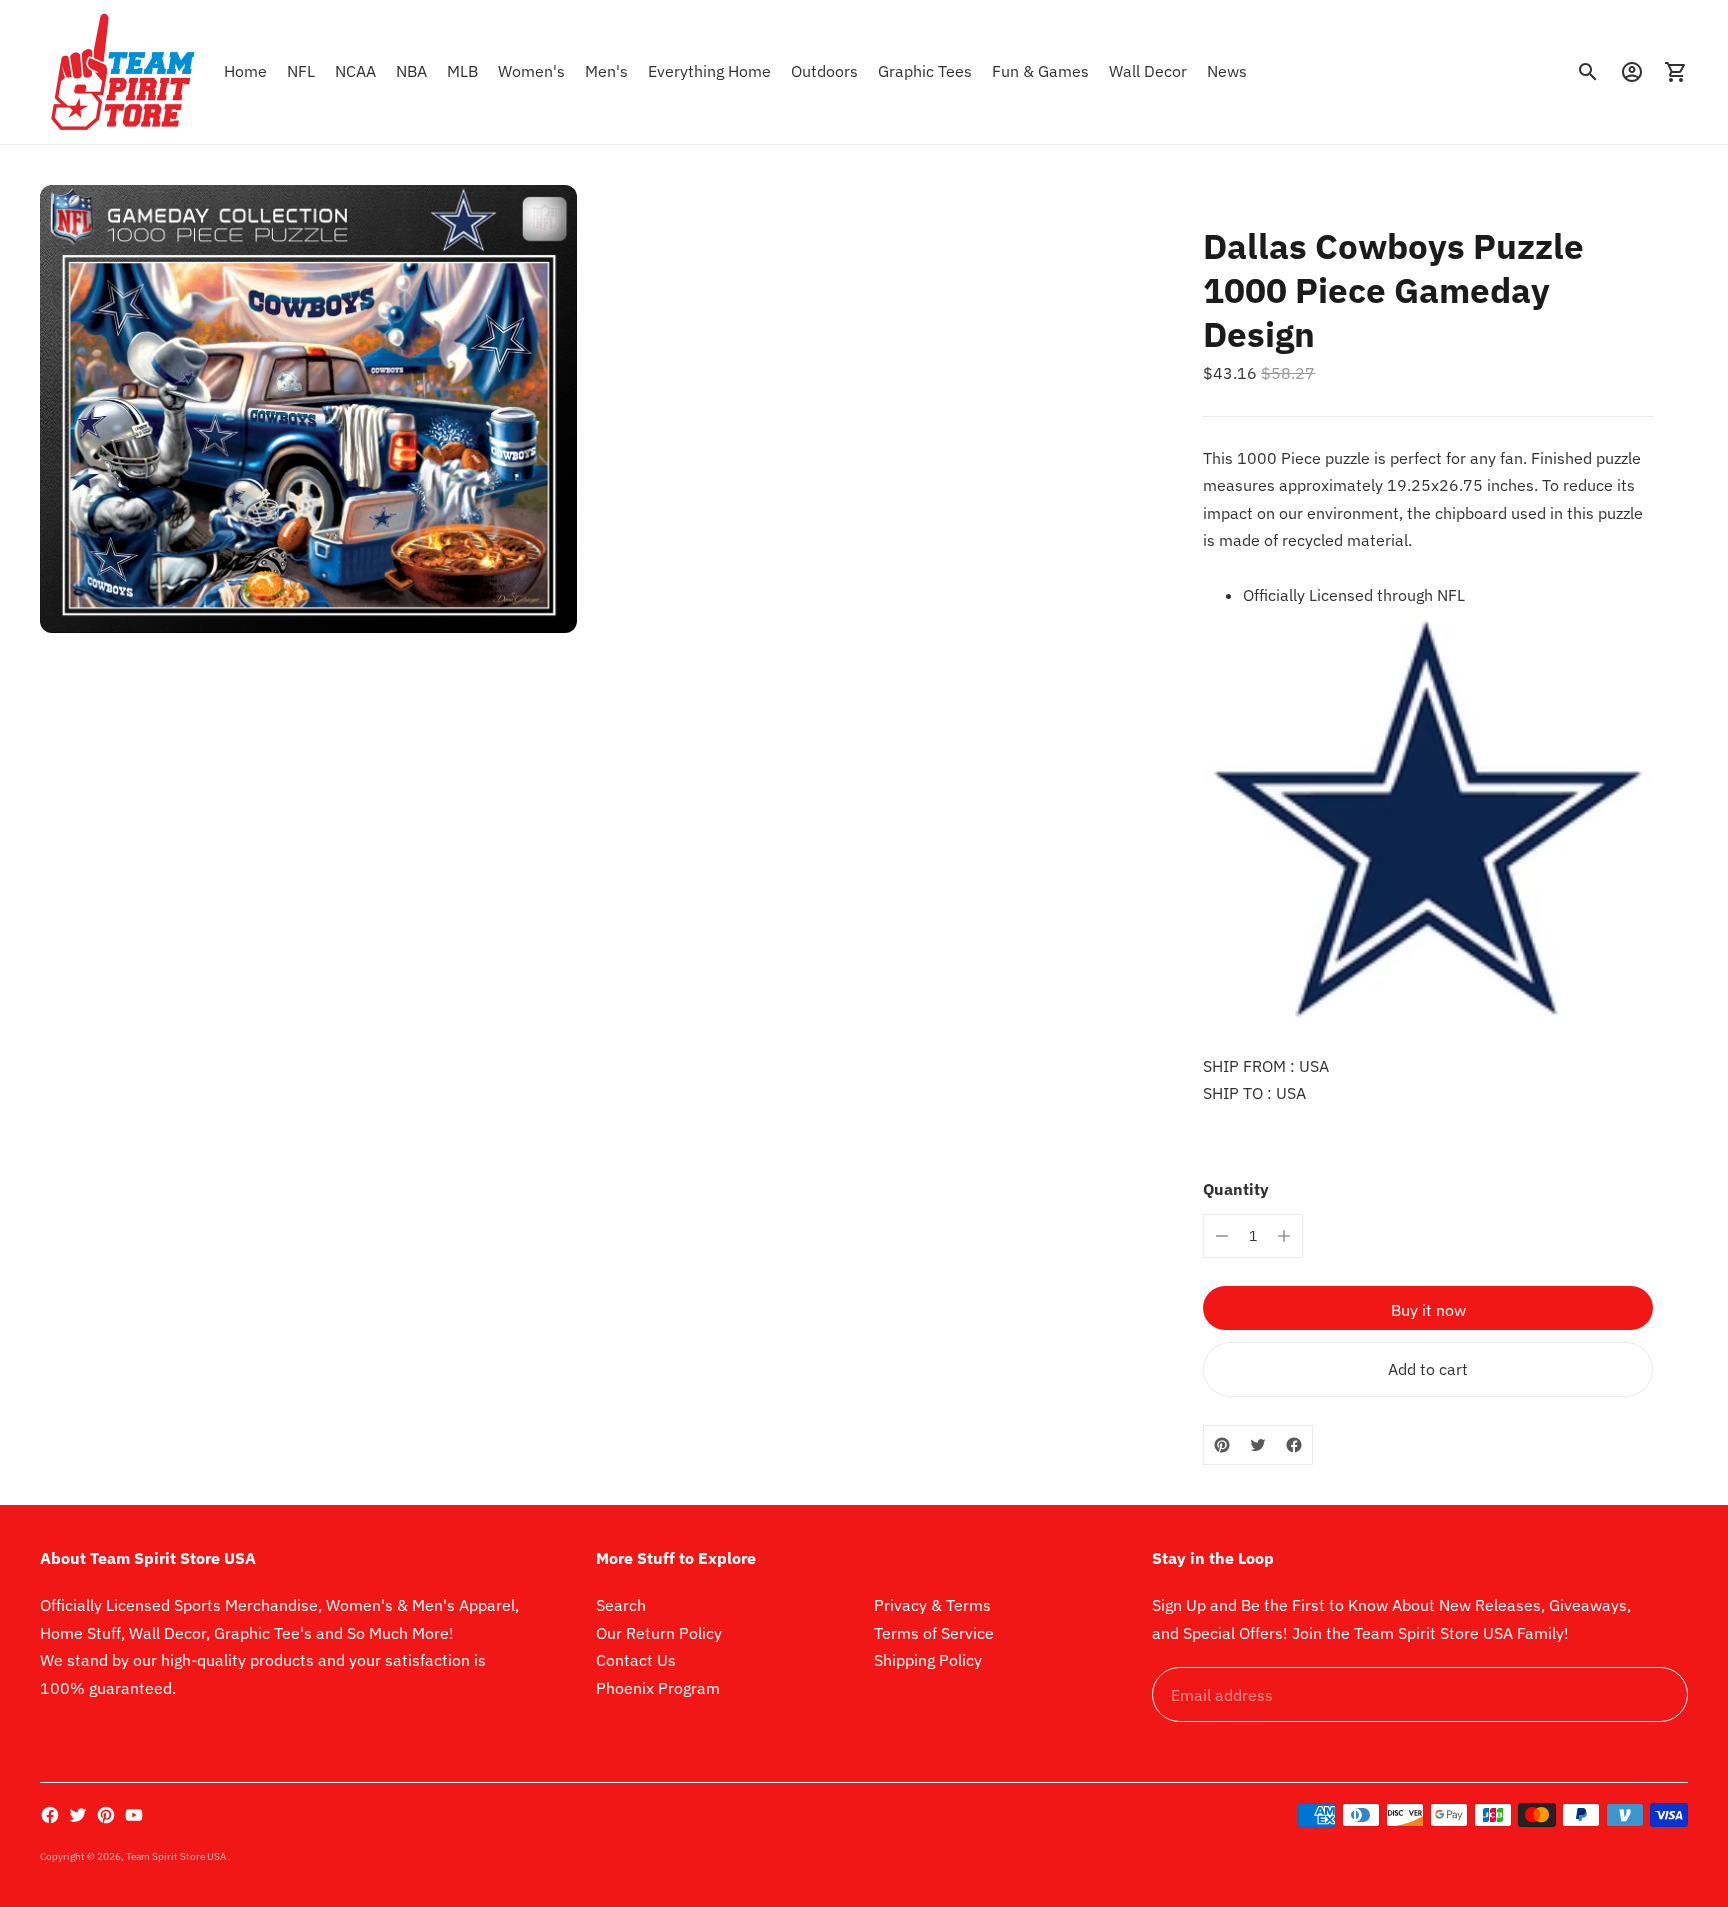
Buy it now (1428, 1310)
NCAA (355, 71)
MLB (462, 71)
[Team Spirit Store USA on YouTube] (134, 1815)
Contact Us (636, 1660)
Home (245, 71)
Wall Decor (1148, 71)
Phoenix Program (658, 1688)
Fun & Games (1040, 71)
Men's (606, 71)
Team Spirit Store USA (177, 1856)
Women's (531, 71)
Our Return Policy (659, 1633)
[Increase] (1284, 1236)
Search (621, 1605)
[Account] (1632, 72)
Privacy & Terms (932, 1605)
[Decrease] (1222, 1236)
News (1227, 71)
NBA (411, 71)
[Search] (1588, 72)
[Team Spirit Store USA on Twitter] (78, 1815)
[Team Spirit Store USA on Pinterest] (106, 1815)
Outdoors (824, 71)
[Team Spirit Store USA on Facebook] (50, 1815)
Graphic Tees (925, 71)
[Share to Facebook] (1294, 1445)
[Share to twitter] (1258, 1445)
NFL (301, 71)
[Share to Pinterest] (1222, 1445)
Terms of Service (934, 1633)
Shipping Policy (928, 1660)
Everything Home (709, 71)
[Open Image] (308, 409)
